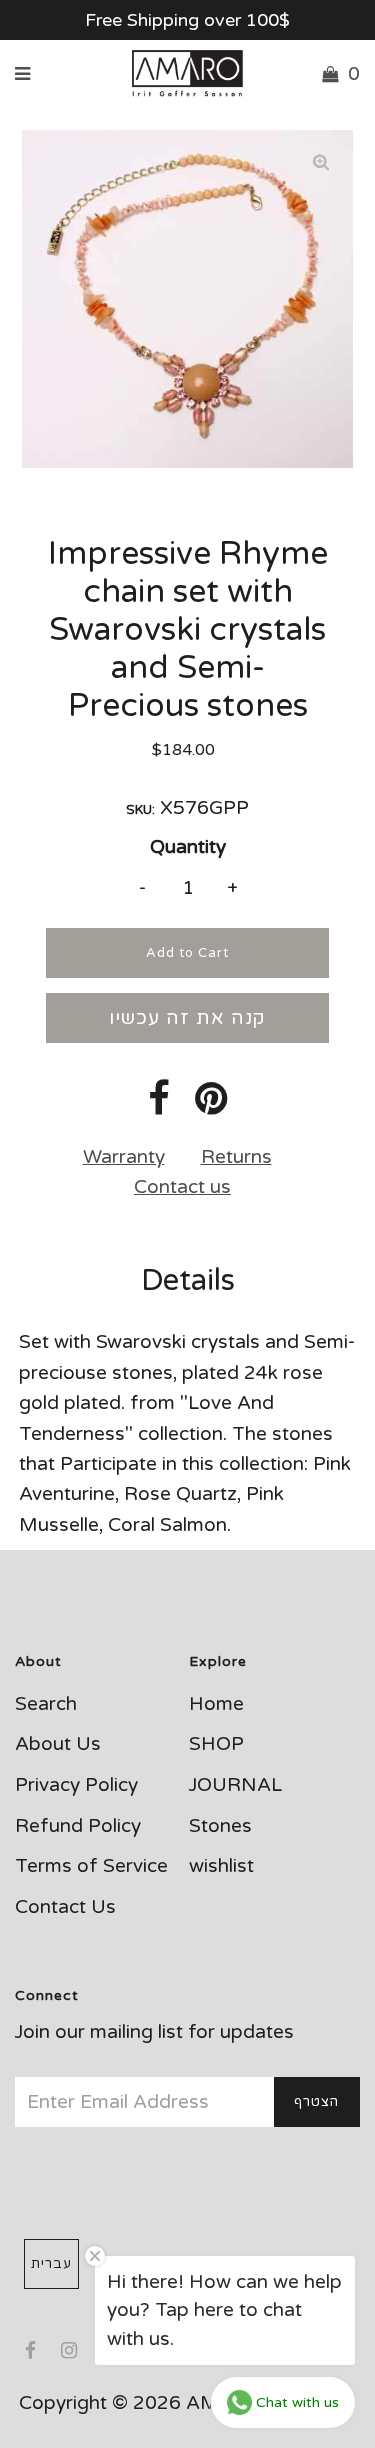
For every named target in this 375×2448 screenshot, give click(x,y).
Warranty (124, 1157)
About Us (58, 1744)
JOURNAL (235, 1785)
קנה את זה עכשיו (187, 1018)
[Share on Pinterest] (211, 1106)
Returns (236, 1157)
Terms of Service (91, 1866)
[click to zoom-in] (321, 162)
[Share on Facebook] (159, 1106)
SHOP (216, 1744)
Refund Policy (78, 1826)
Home (216, 1704)
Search (46, 1704)
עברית (51, 2264)
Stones (220, 1826)
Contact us (182, 1187)
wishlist (221, 1866)
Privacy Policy (76, 1785)
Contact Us (65, 1907)
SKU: (140, 810)
